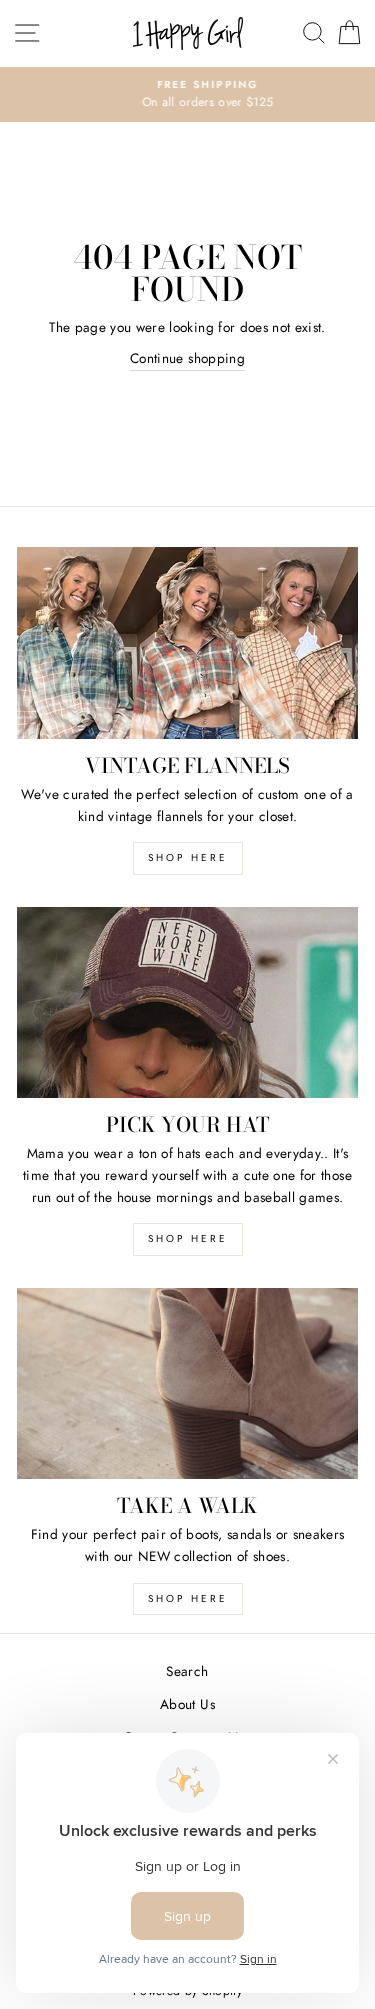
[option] (187, 95)
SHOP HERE (188, 857)
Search (187, 1671)
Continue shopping (187, 358)
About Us (187, 1704)
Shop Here (188, 1238)
